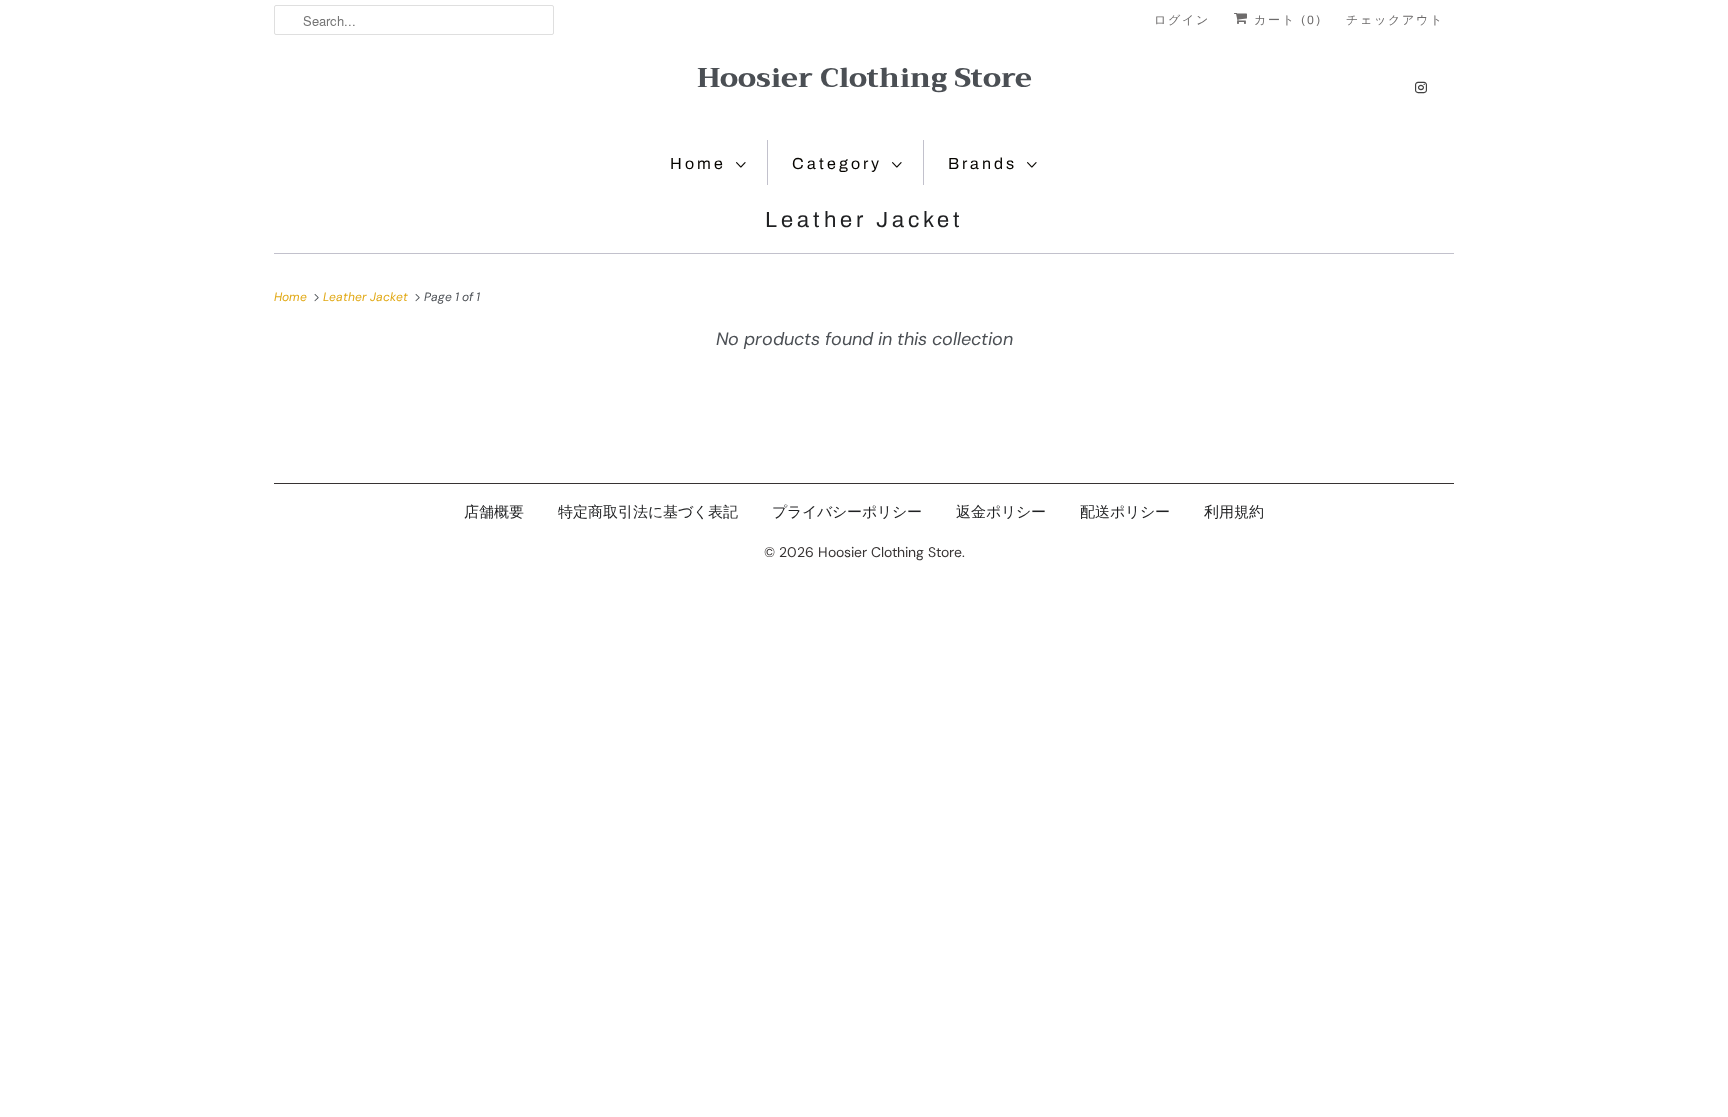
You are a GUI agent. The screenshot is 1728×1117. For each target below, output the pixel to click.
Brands (982, 163)
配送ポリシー (1125, 512)
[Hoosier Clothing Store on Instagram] (1421, 87)
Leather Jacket (864, 220)
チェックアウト (1395, 20)
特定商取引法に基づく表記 (648, 512)
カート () (1285, 20)
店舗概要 (494, 512)
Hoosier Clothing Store (864, 77)
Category (837, 163)
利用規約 (1234, 512)
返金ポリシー (1001, 512)
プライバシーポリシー (847, 512)
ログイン (1182, 20)
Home (698, 163)
